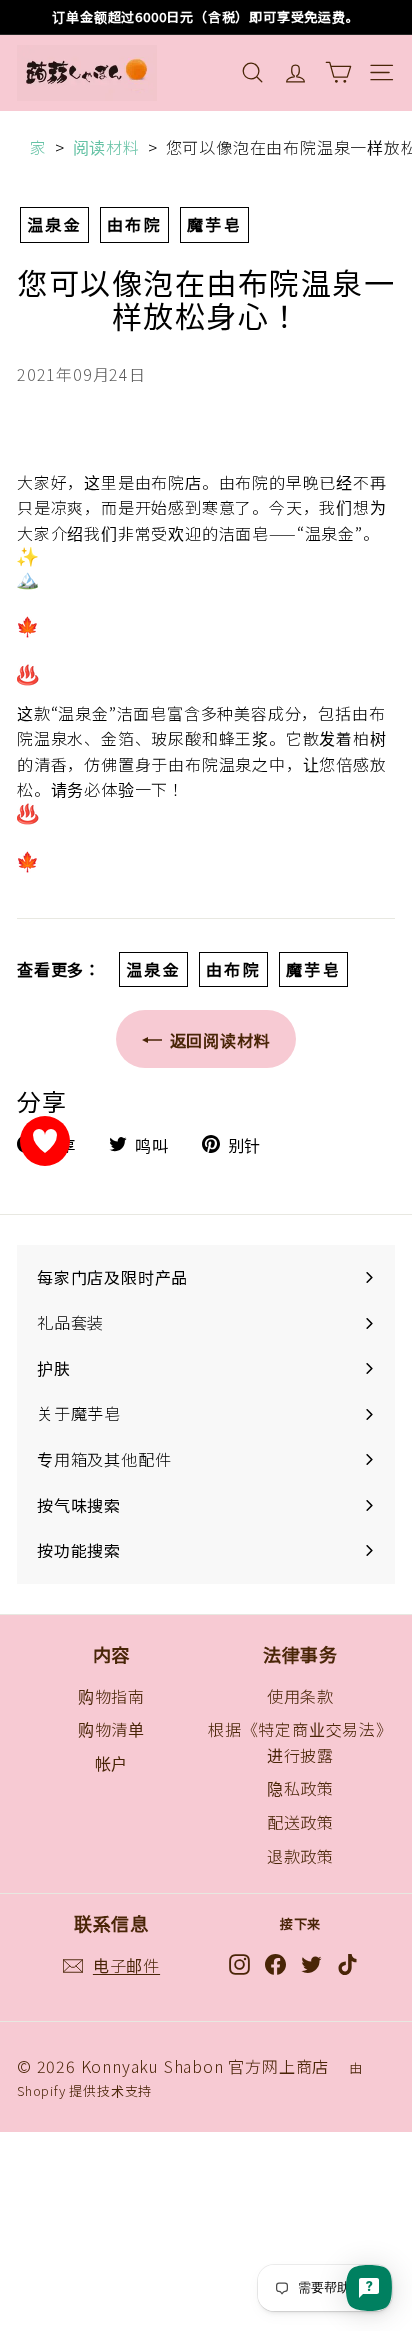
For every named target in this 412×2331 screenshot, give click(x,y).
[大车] (338, 72)
